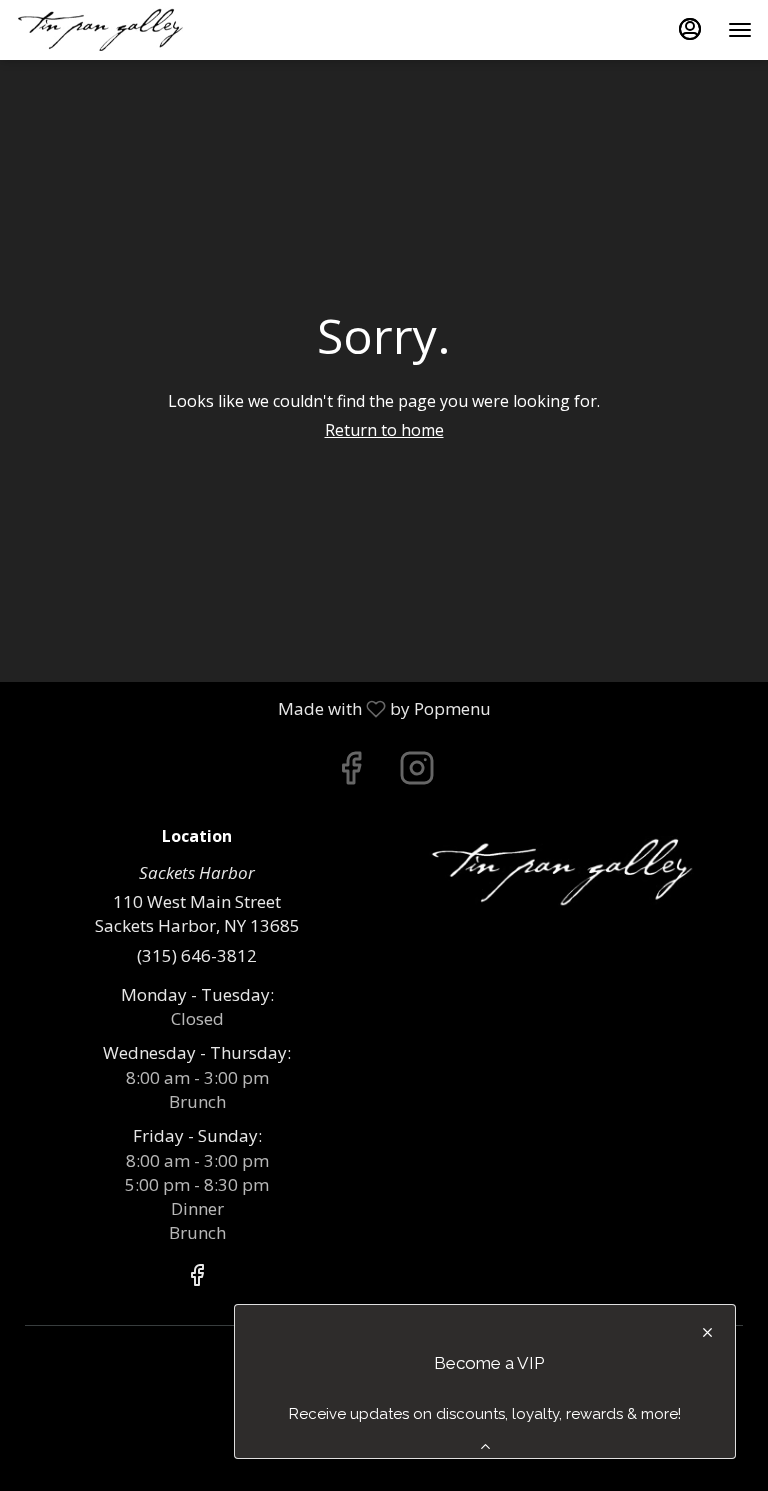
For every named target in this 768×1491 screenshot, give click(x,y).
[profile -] (690, 29)
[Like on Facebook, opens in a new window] (351, 772)
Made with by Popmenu (253, 708)
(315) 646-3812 (197, 955)
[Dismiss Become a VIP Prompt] (707, 1332)
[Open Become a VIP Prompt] (485, 1446)
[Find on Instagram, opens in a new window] (417, 772)
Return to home (384, 430)
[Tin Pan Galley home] (106, 30)
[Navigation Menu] (740, 30)
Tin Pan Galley (571, 873)
